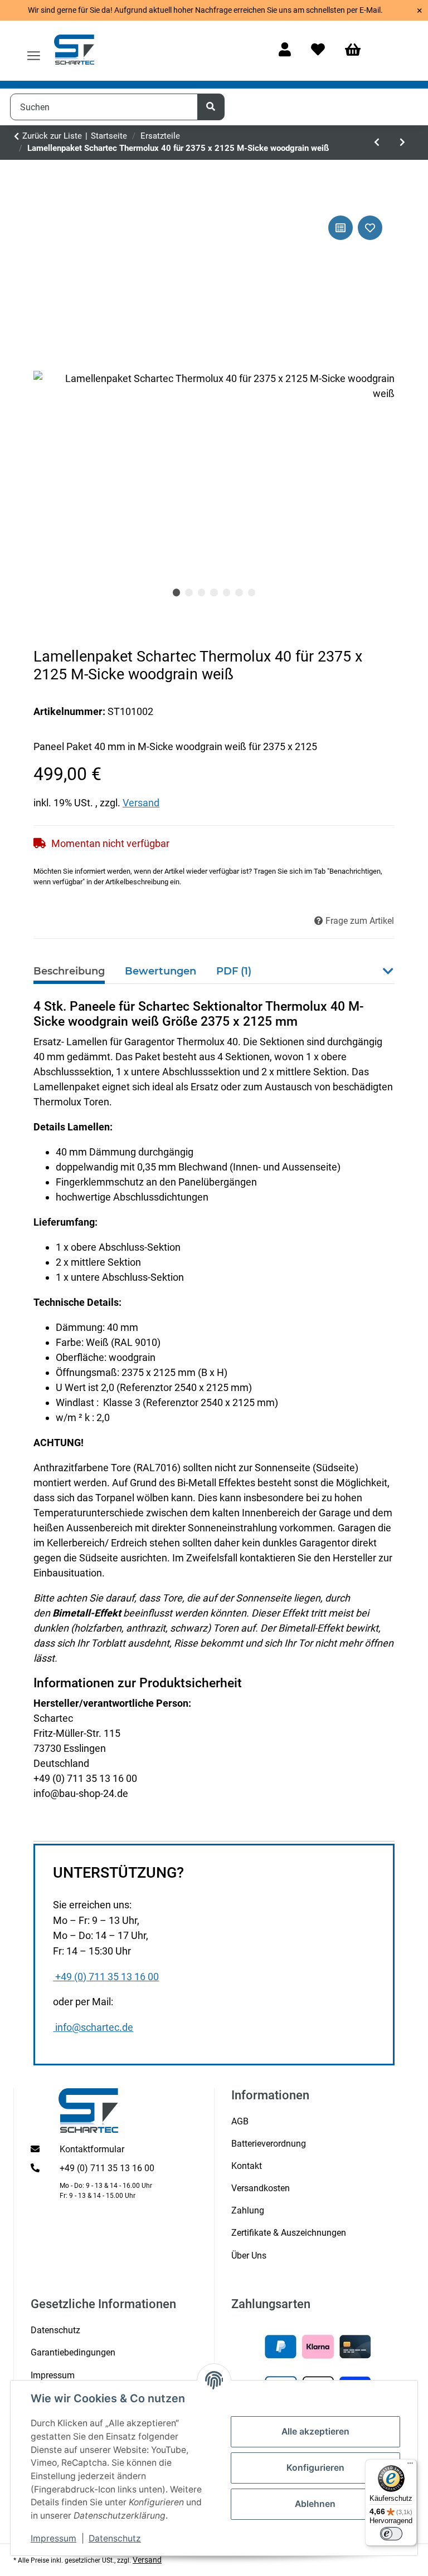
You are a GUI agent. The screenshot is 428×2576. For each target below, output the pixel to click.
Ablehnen (315, 2504)
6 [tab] (239, 592)
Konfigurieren (315, 2468)
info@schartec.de (94, 2028)
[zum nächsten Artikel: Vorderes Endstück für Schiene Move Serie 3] (402, 143)
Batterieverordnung (269, 2144)
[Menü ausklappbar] (34, 51)
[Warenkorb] (358, 50)
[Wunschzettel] (318, 50)
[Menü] (410, 2466)
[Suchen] (211, 107)
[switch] (391, 2534)
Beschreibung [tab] (69, 971)
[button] (285, 50)
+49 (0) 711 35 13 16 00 (107, 1977)
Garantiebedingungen (73, 2352)
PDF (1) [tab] (234, 971)
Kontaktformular (92, 2149)
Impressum (53, 2538)
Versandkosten (261, 2188)
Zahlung (248, 2210)
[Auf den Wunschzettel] (370, 228)
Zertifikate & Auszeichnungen (289, 2233)
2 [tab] (189, 592)
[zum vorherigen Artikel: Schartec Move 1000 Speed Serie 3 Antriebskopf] (377, 143)
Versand (141, 803)
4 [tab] (214, 592)
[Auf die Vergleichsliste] (341, 228)
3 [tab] (202, 592)
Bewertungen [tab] (160, 971)
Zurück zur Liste (52, 136)
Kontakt (247, 2166)
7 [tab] (252, 592)
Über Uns (249, 2256)
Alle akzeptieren (315, 2431)
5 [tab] (227, 592)
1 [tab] (177, 592)
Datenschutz (115, 2538)
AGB (240, 2121)
